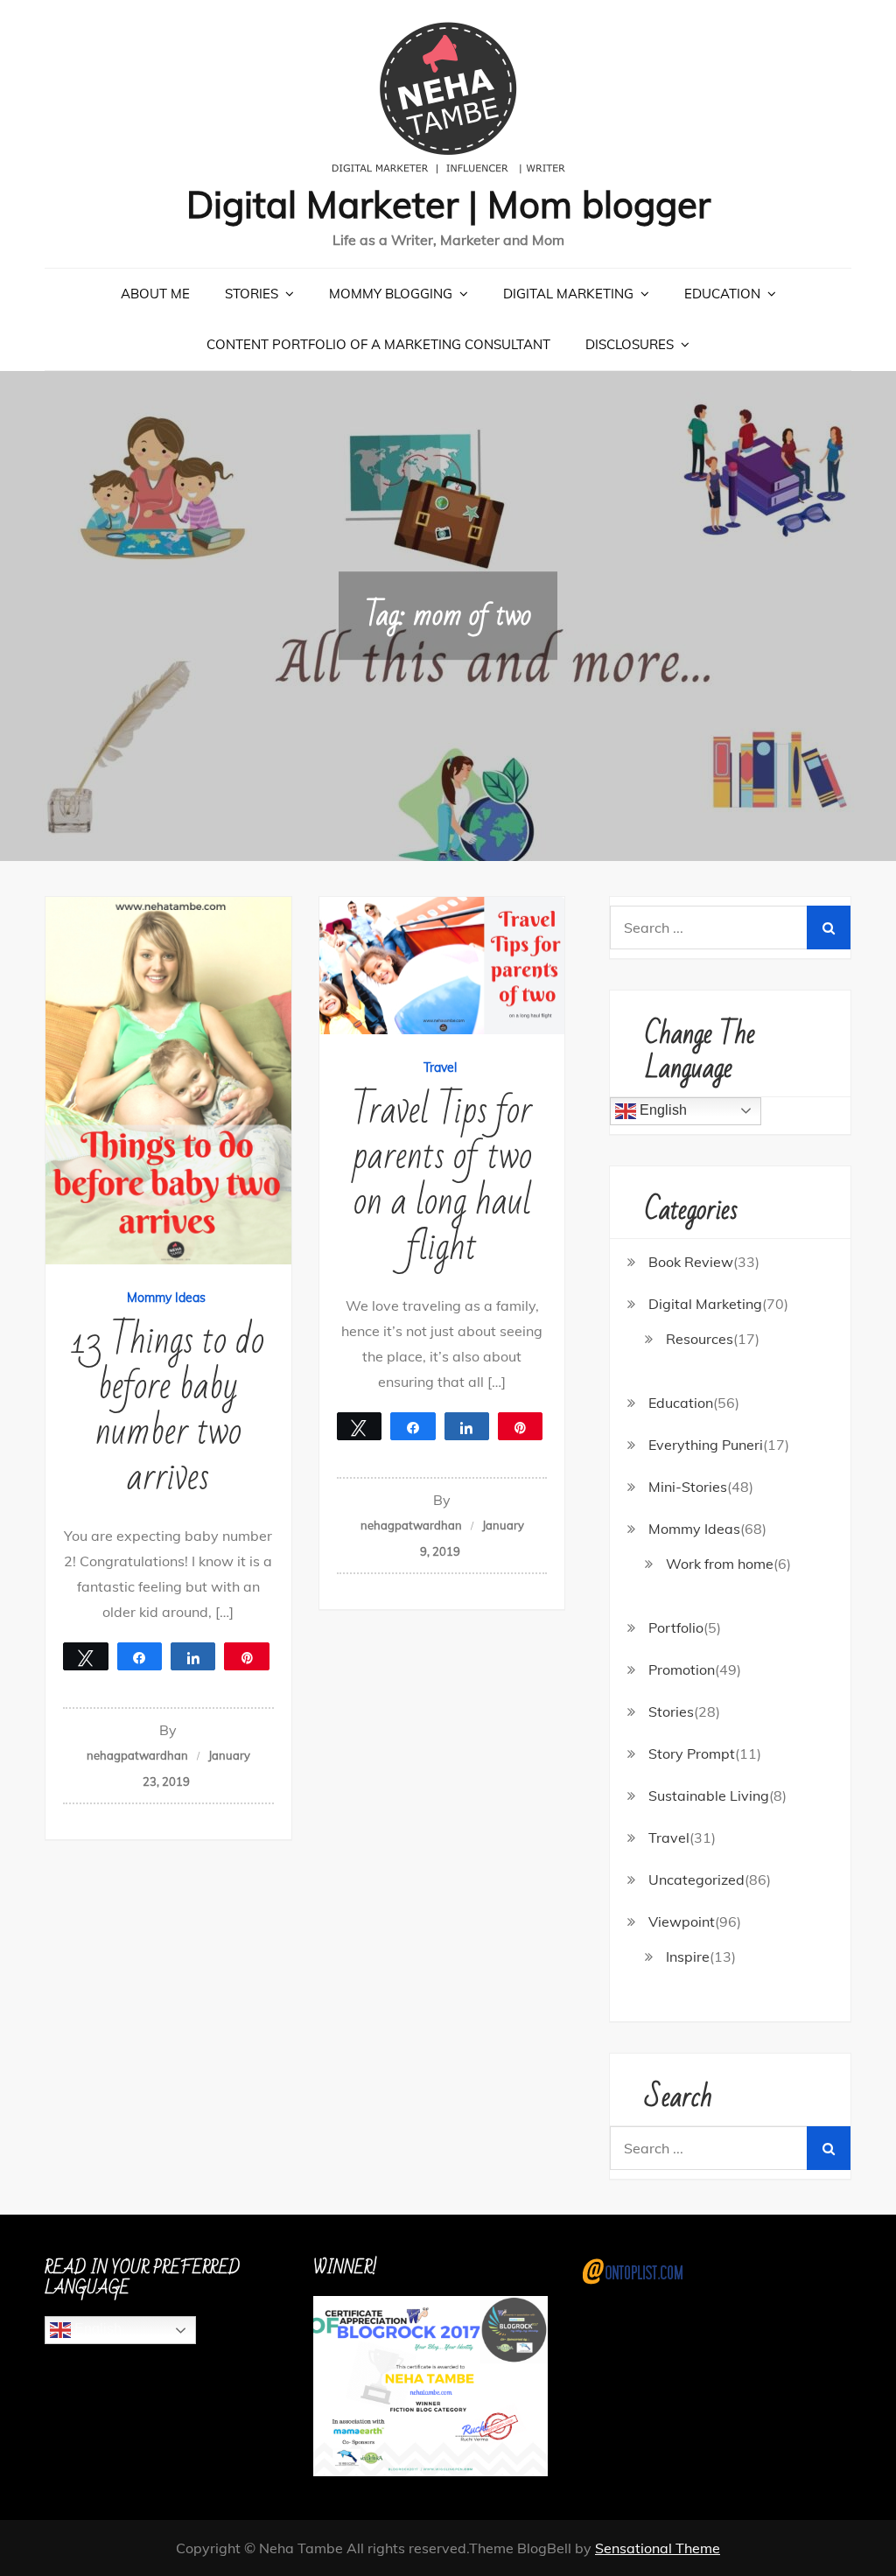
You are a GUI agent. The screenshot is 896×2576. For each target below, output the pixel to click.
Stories (252, 294)
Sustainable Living (709, 1795)
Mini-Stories (688, 1487)
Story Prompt (692, 1753)
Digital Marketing (568, 294)
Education (722, 294)
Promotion (682, 1669)
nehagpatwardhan (137, 1755)
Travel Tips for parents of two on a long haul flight (442, 1179)
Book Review (691, 1262)
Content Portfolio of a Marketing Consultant (378, 344)
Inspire (688, 1956)
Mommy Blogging (391, 294)
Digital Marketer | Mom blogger (448, 204)
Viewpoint (682, 1921)
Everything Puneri (706, 1445)
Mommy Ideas (166, 1298)
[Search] (829, 927)
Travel (440, 1067)
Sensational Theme (658, 2548)
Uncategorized (696, 1879)
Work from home (720, 1564)
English (661, 1110)
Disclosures (630, 344)
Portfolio (676, 1627)
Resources (700, 1339)
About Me (155, 294)
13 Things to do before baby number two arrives (168, 1409)
